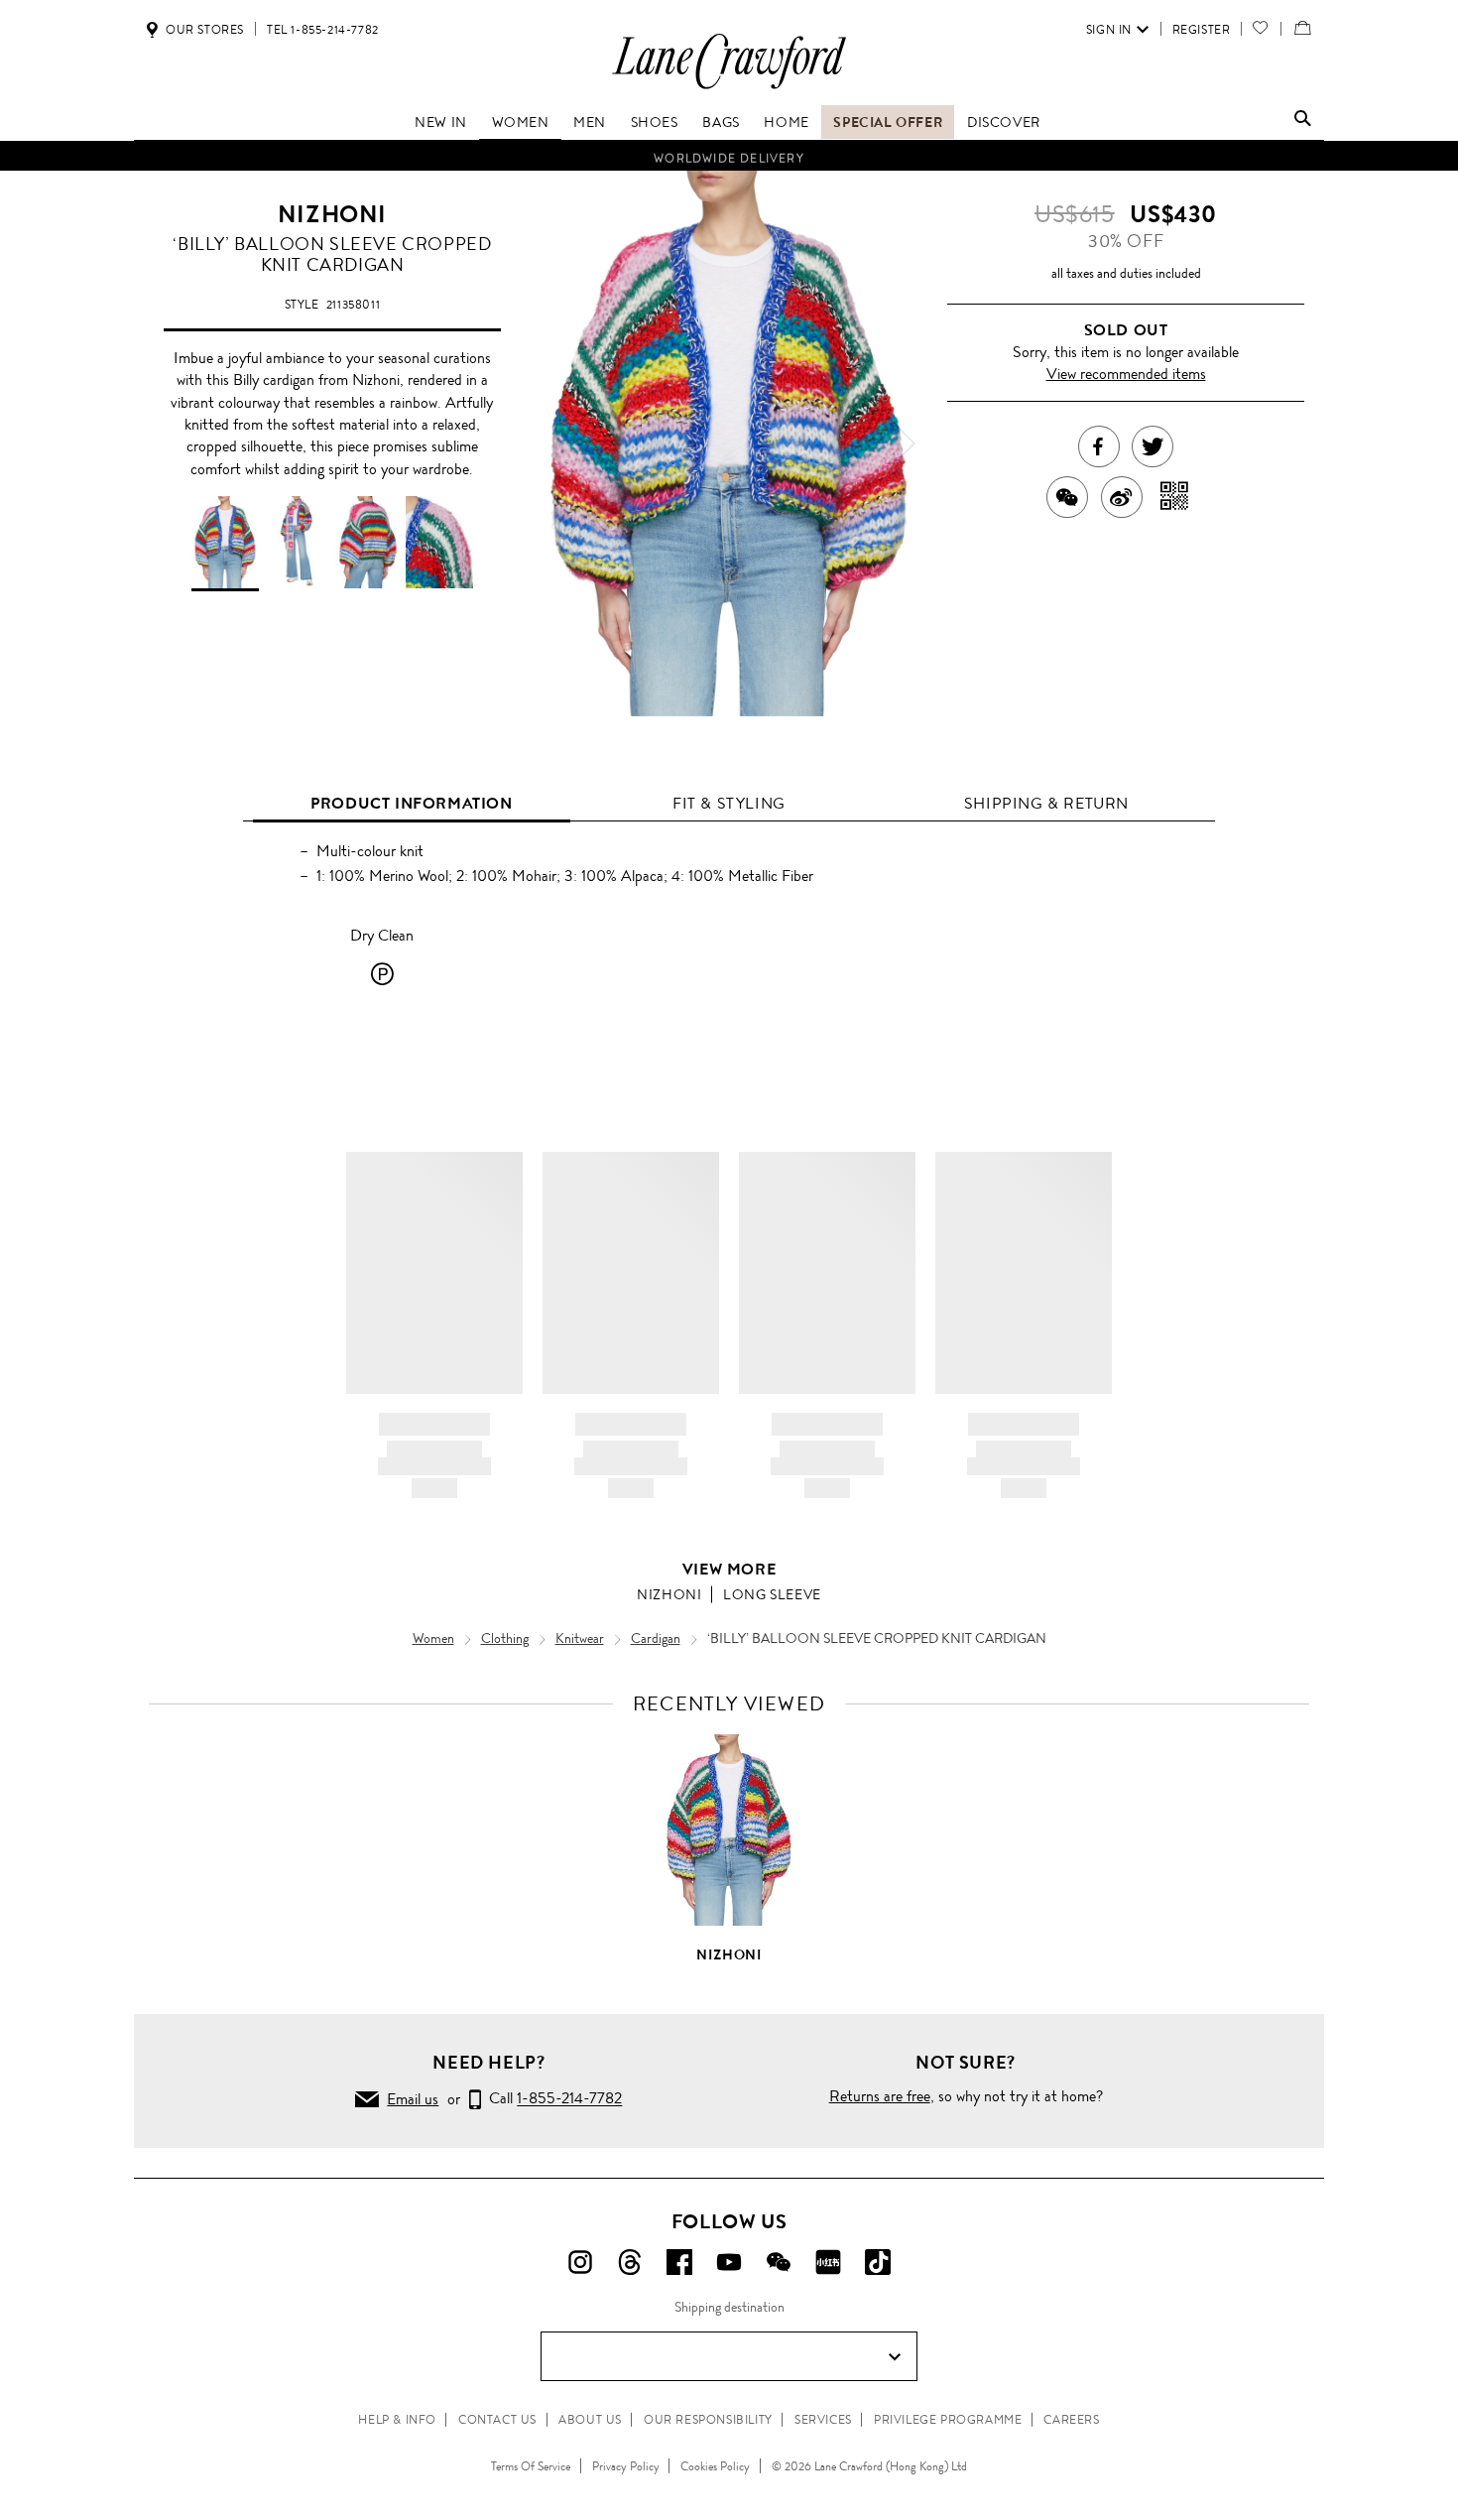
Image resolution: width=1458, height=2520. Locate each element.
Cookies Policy (715, 2466)
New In (441, 122)
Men (590, 122)
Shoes (655, 122)
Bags (721, 122)
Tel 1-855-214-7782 (323, 30)
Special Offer (888, 122)
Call (551, 2099)
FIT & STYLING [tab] (729, 803)
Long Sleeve (772, 1594)
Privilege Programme (948, 2420)
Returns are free (880, 2096)
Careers (1071, 2420)
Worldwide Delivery (729, 156)
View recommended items (1126, 374)
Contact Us (497, 2420)
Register (1202, 30)
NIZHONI (332, 214)
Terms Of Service (531, 2466)
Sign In (1109, 30)
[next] (903, 443)
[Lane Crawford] (729, 88)
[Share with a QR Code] (1175, 497)
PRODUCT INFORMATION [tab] (411, 803)
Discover (1004, 122)
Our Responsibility (708, 2420)
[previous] (555, 443)
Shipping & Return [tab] (1046, 803)
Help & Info (397, 2420)
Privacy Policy (626, 2466)
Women (521, 122)
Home (786, 122)
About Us (590, 2420)
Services (823, 2420)
